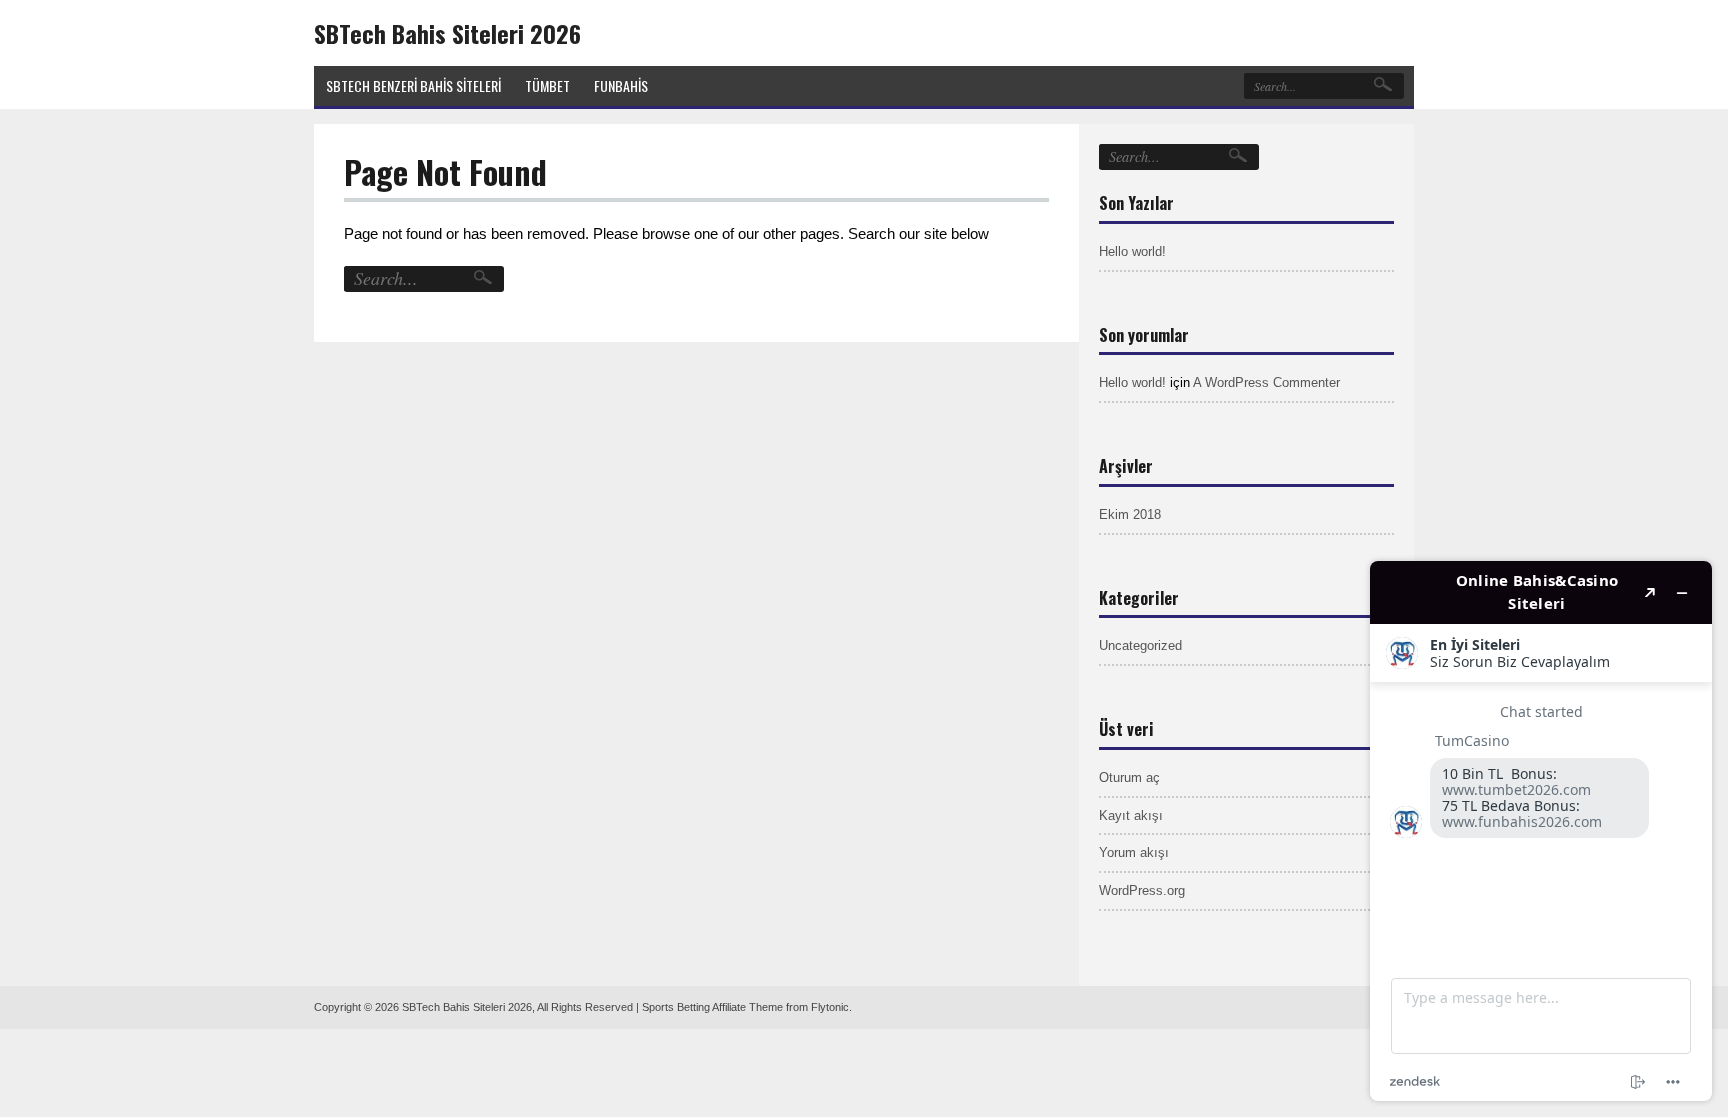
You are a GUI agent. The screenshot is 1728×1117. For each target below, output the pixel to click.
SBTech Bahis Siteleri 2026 (447, 33)
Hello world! (1132, 251)
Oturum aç (1129, 777)
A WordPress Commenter (1266, 382)
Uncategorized (1140, 645)
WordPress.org (1142, 890)
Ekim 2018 (1130, 514)
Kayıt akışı (1131, 815)
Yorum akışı (1134, 852)
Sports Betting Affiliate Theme (712, 1007)
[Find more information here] (1541, 831)
